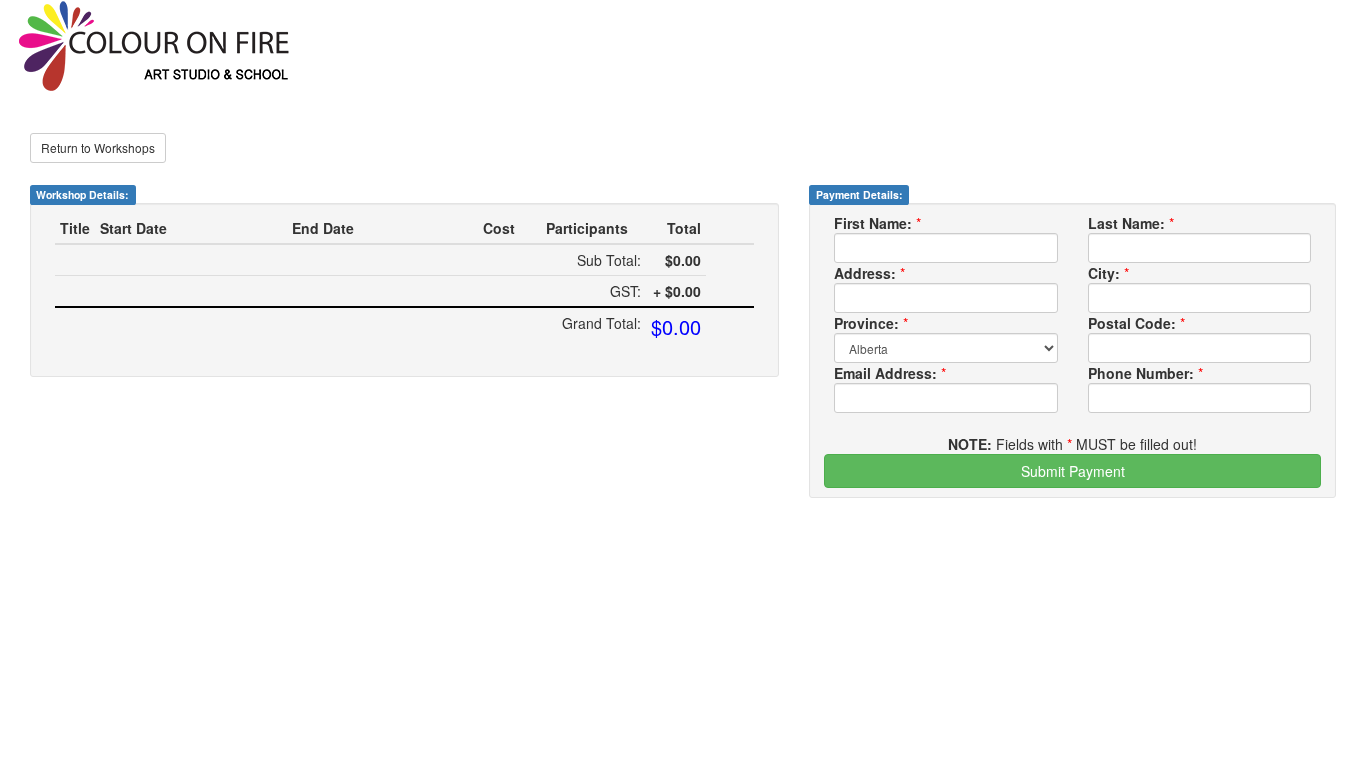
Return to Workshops (98, 147)
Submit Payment (1073, 471)
